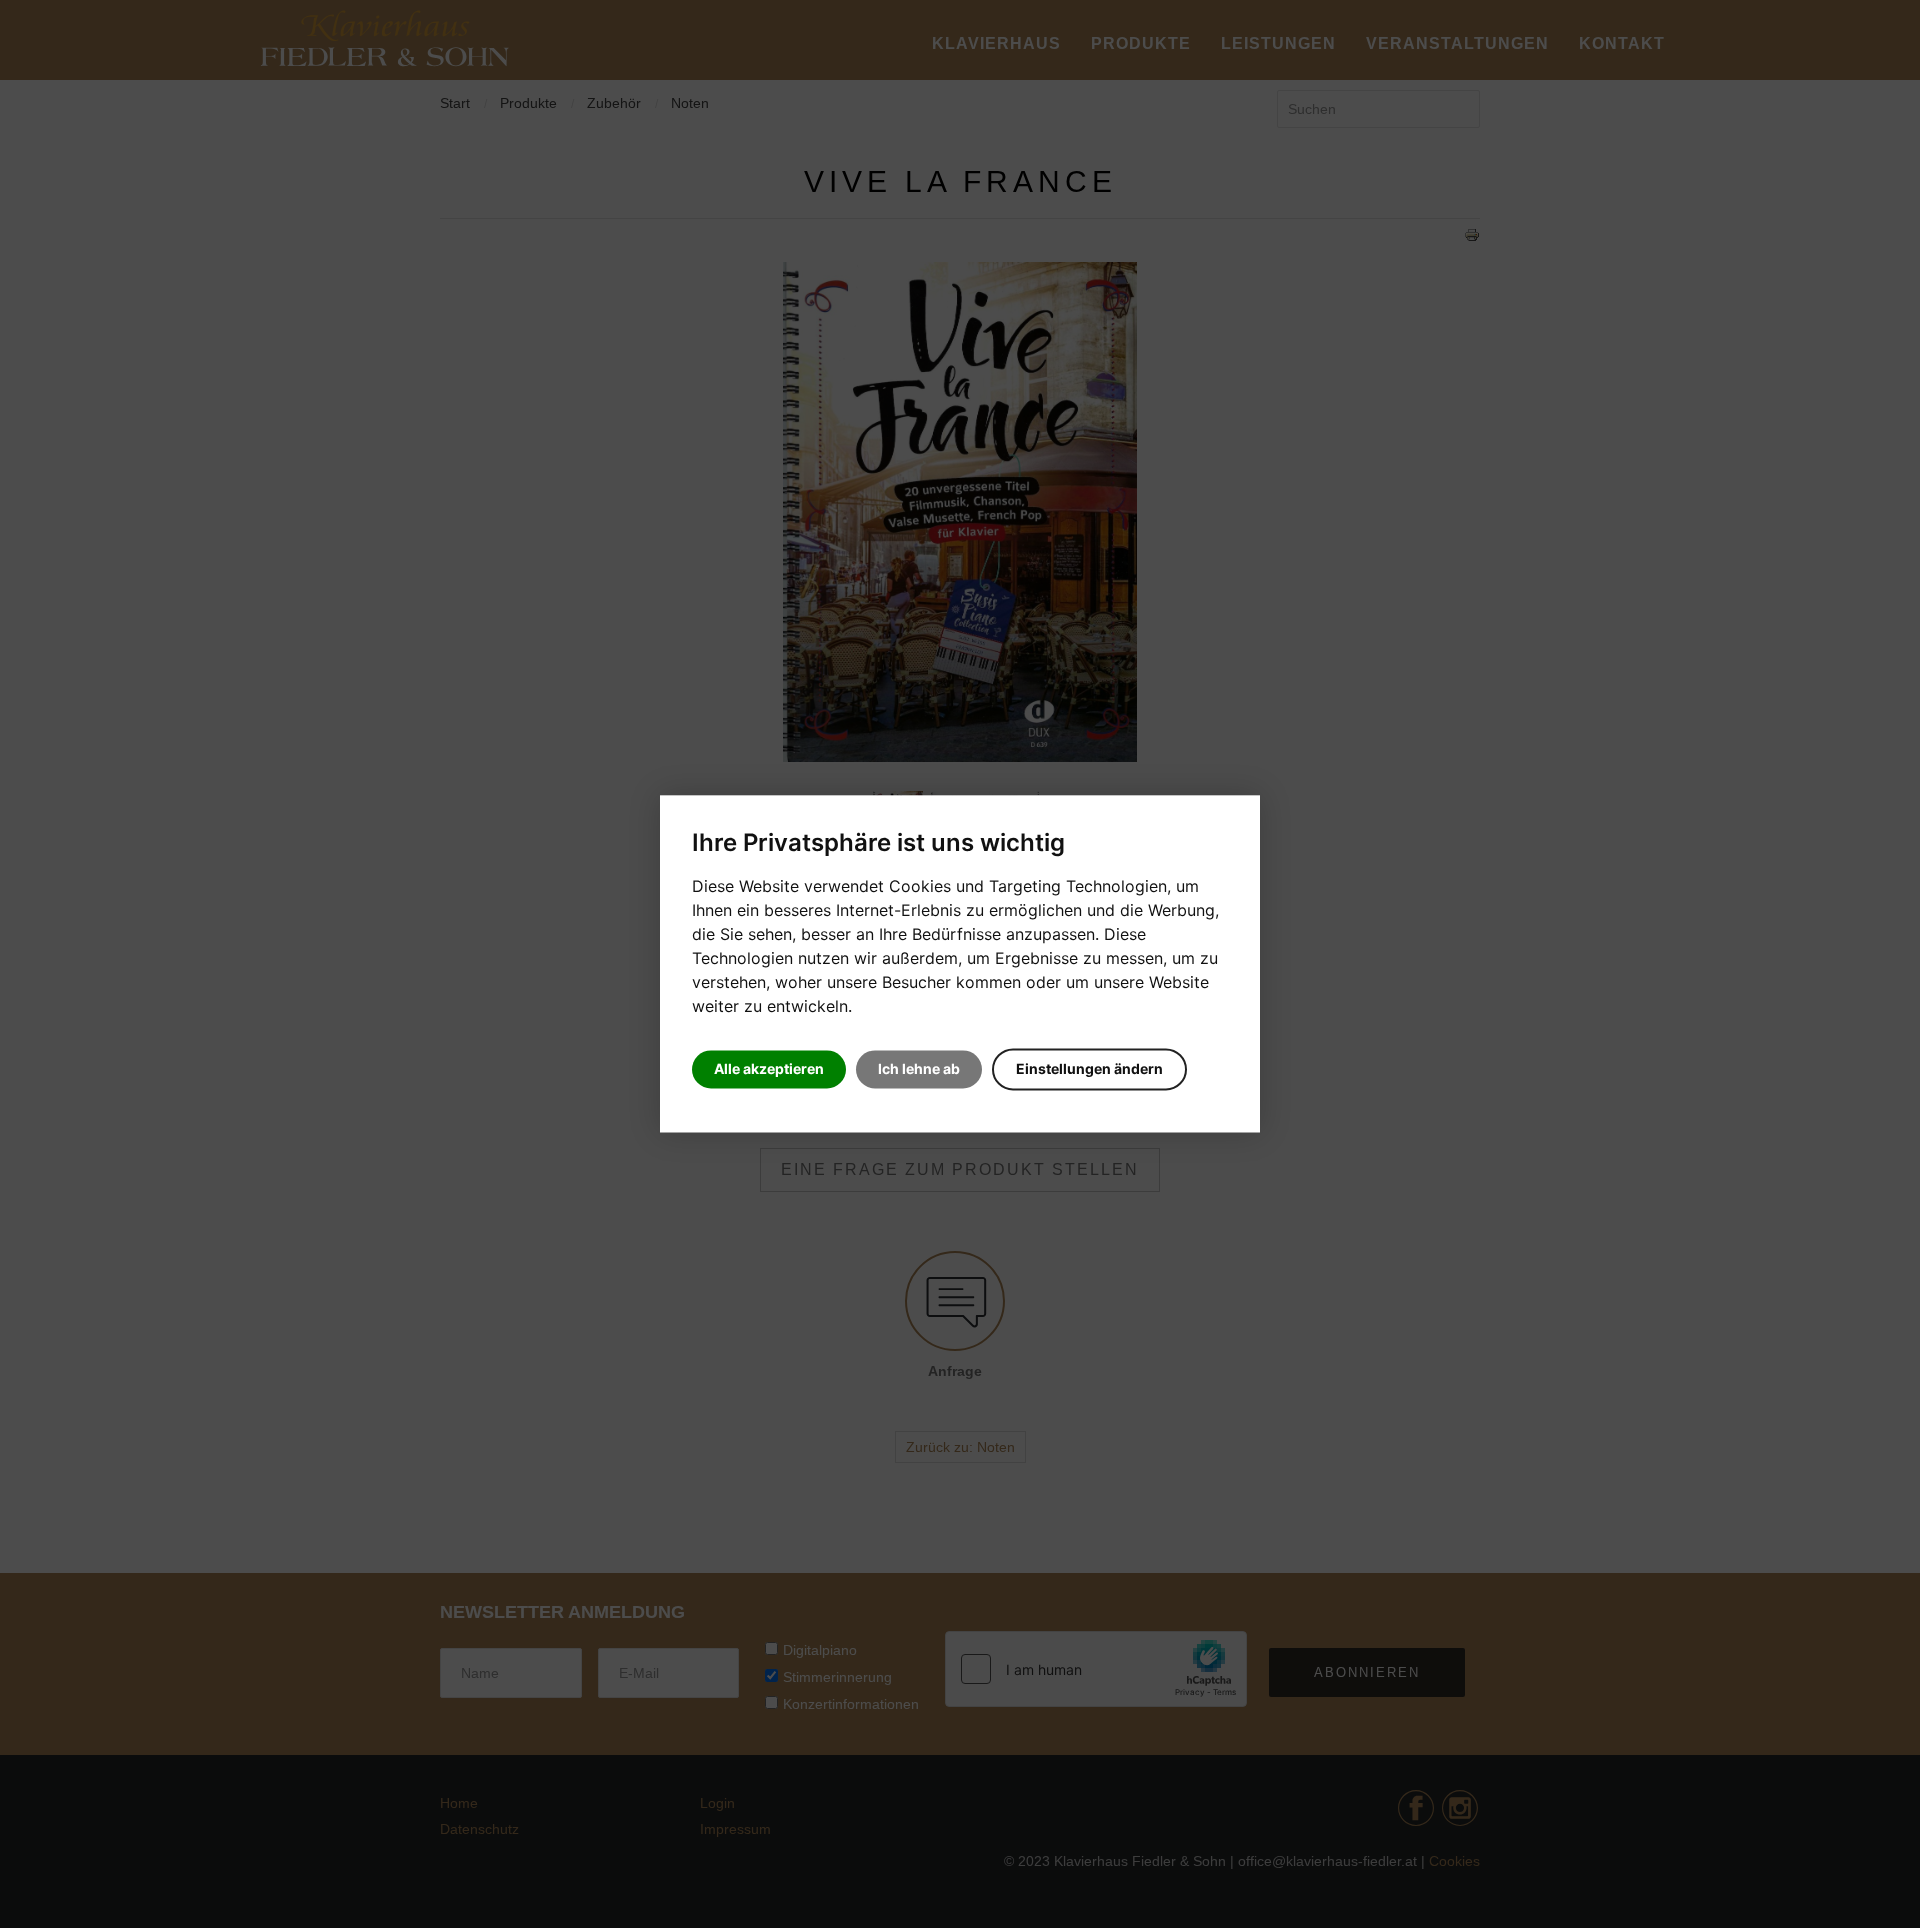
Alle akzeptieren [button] (769, 1069)
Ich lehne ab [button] (919, 1069)
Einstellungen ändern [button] (1089, 1069)
